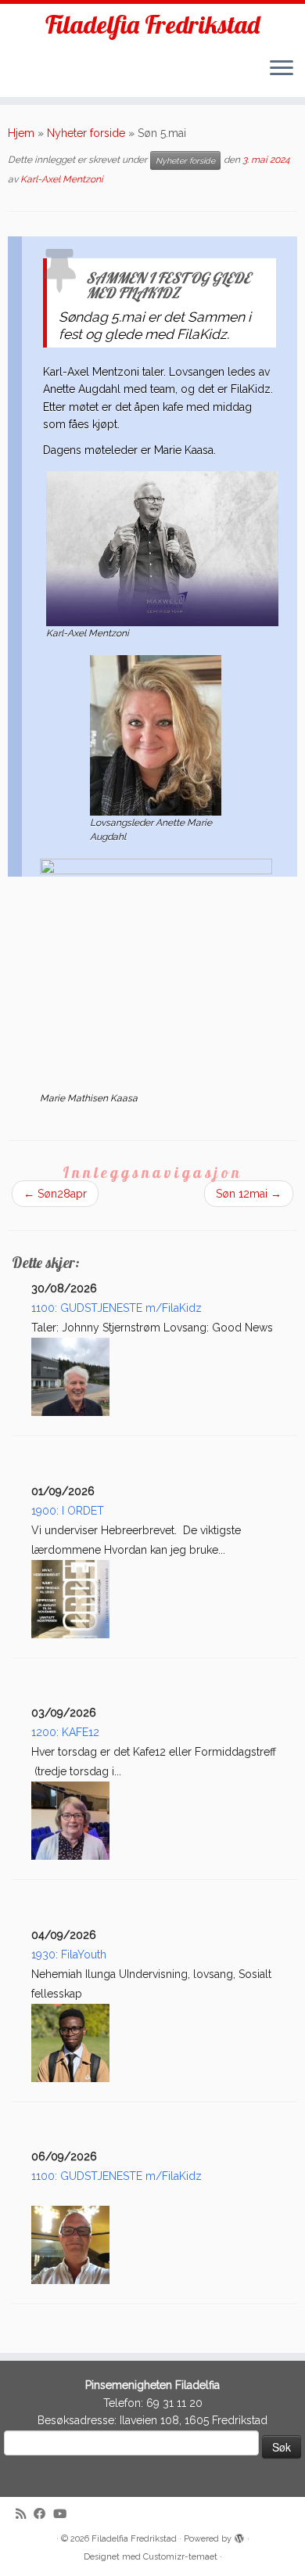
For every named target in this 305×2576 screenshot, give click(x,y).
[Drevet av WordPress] (239, 2536)
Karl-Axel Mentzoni (62, 179)
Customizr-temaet (180, 2557)
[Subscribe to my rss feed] (25, 2515)
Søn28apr (55, 1194)
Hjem (21, 133)
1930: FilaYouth (69, 1955)
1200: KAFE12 (65, 1732)
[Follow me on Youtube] (64, 2515)
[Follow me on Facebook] (43, 2515)
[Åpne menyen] (282, 69)
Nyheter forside (86, 133)
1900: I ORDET (68, 1511)
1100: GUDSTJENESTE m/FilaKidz (117, 1308)
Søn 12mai (249, 1194)
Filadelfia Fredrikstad (152, 24)
